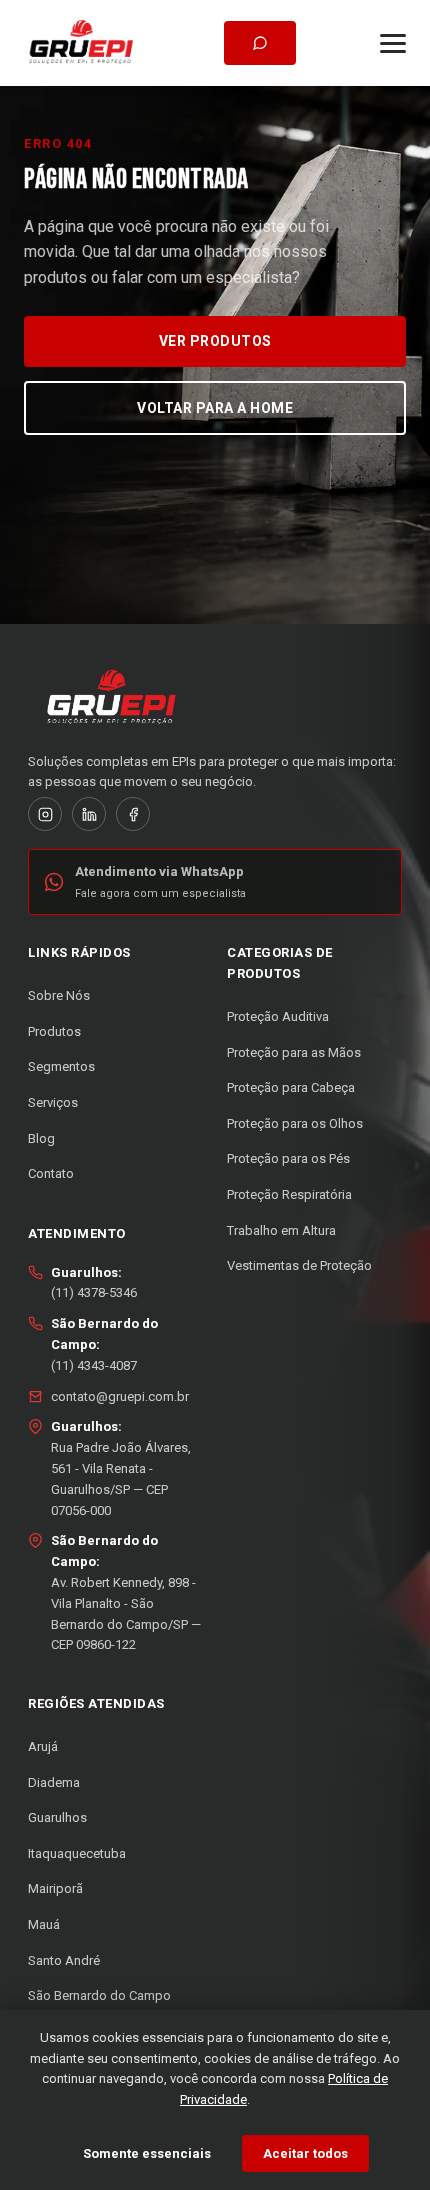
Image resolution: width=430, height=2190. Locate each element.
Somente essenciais (147, 2153)
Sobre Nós (59, 995)
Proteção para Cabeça (291, 1087)
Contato (51, 1173)
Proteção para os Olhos (295, 1123)
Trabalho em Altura (281, 1230)
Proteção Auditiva (278, 1016)
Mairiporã (55, 1888)
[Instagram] (45, 814)
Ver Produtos (215, 341)
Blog (41, 1138)
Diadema (54, 1782)
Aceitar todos (305, 2153)
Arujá (43, 1746)
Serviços (53, 1102)
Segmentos (61, 1066)
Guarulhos (57, 1817)
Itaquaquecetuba (77, 1853)
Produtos (54, 1031)
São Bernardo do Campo (99, 1995)
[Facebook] (133, 814)
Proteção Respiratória (289, 1194)
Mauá (44, 1924)
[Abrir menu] (393, 43)
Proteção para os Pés (288, 1158)
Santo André (64, 1960)
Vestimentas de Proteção (299, 1265)
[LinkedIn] (89, 814)
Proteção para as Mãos (294, 1052)
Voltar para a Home (215, 408)
